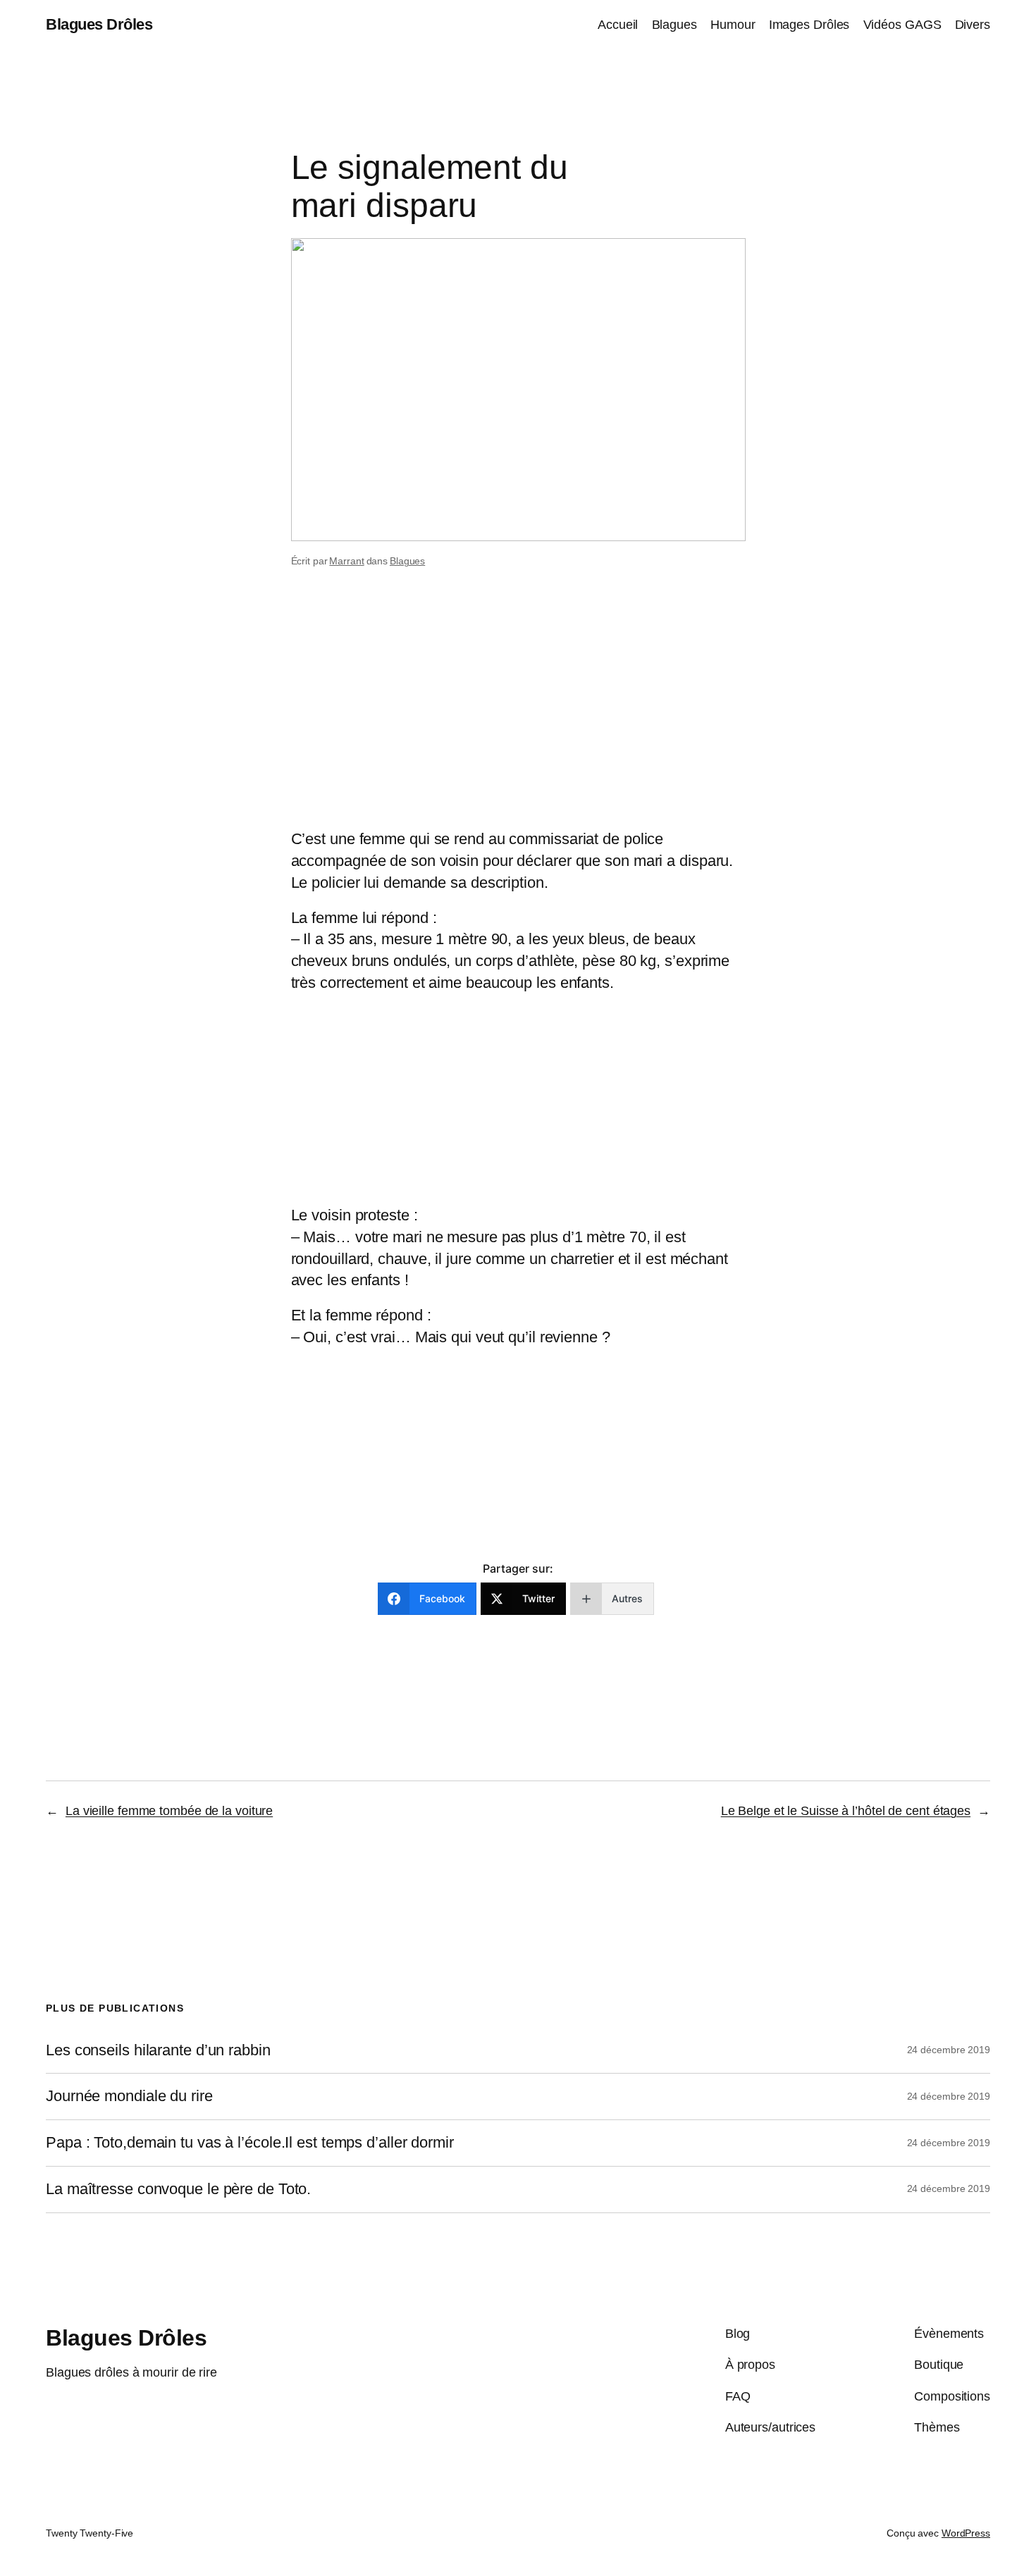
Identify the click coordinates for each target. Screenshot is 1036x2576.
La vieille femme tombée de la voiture (169, 1811)
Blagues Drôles (99, 24)
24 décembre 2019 (949, 2050)
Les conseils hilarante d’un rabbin (158, 2050)
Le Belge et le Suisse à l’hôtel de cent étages (846, 1811)
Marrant (346, 561)
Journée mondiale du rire (129, 2096)
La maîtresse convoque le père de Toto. (178, 2189)
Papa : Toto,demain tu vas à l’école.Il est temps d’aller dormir (250, 2143)
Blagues (407, 561)
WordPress (966, 2533)
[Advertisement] (518, 717)
